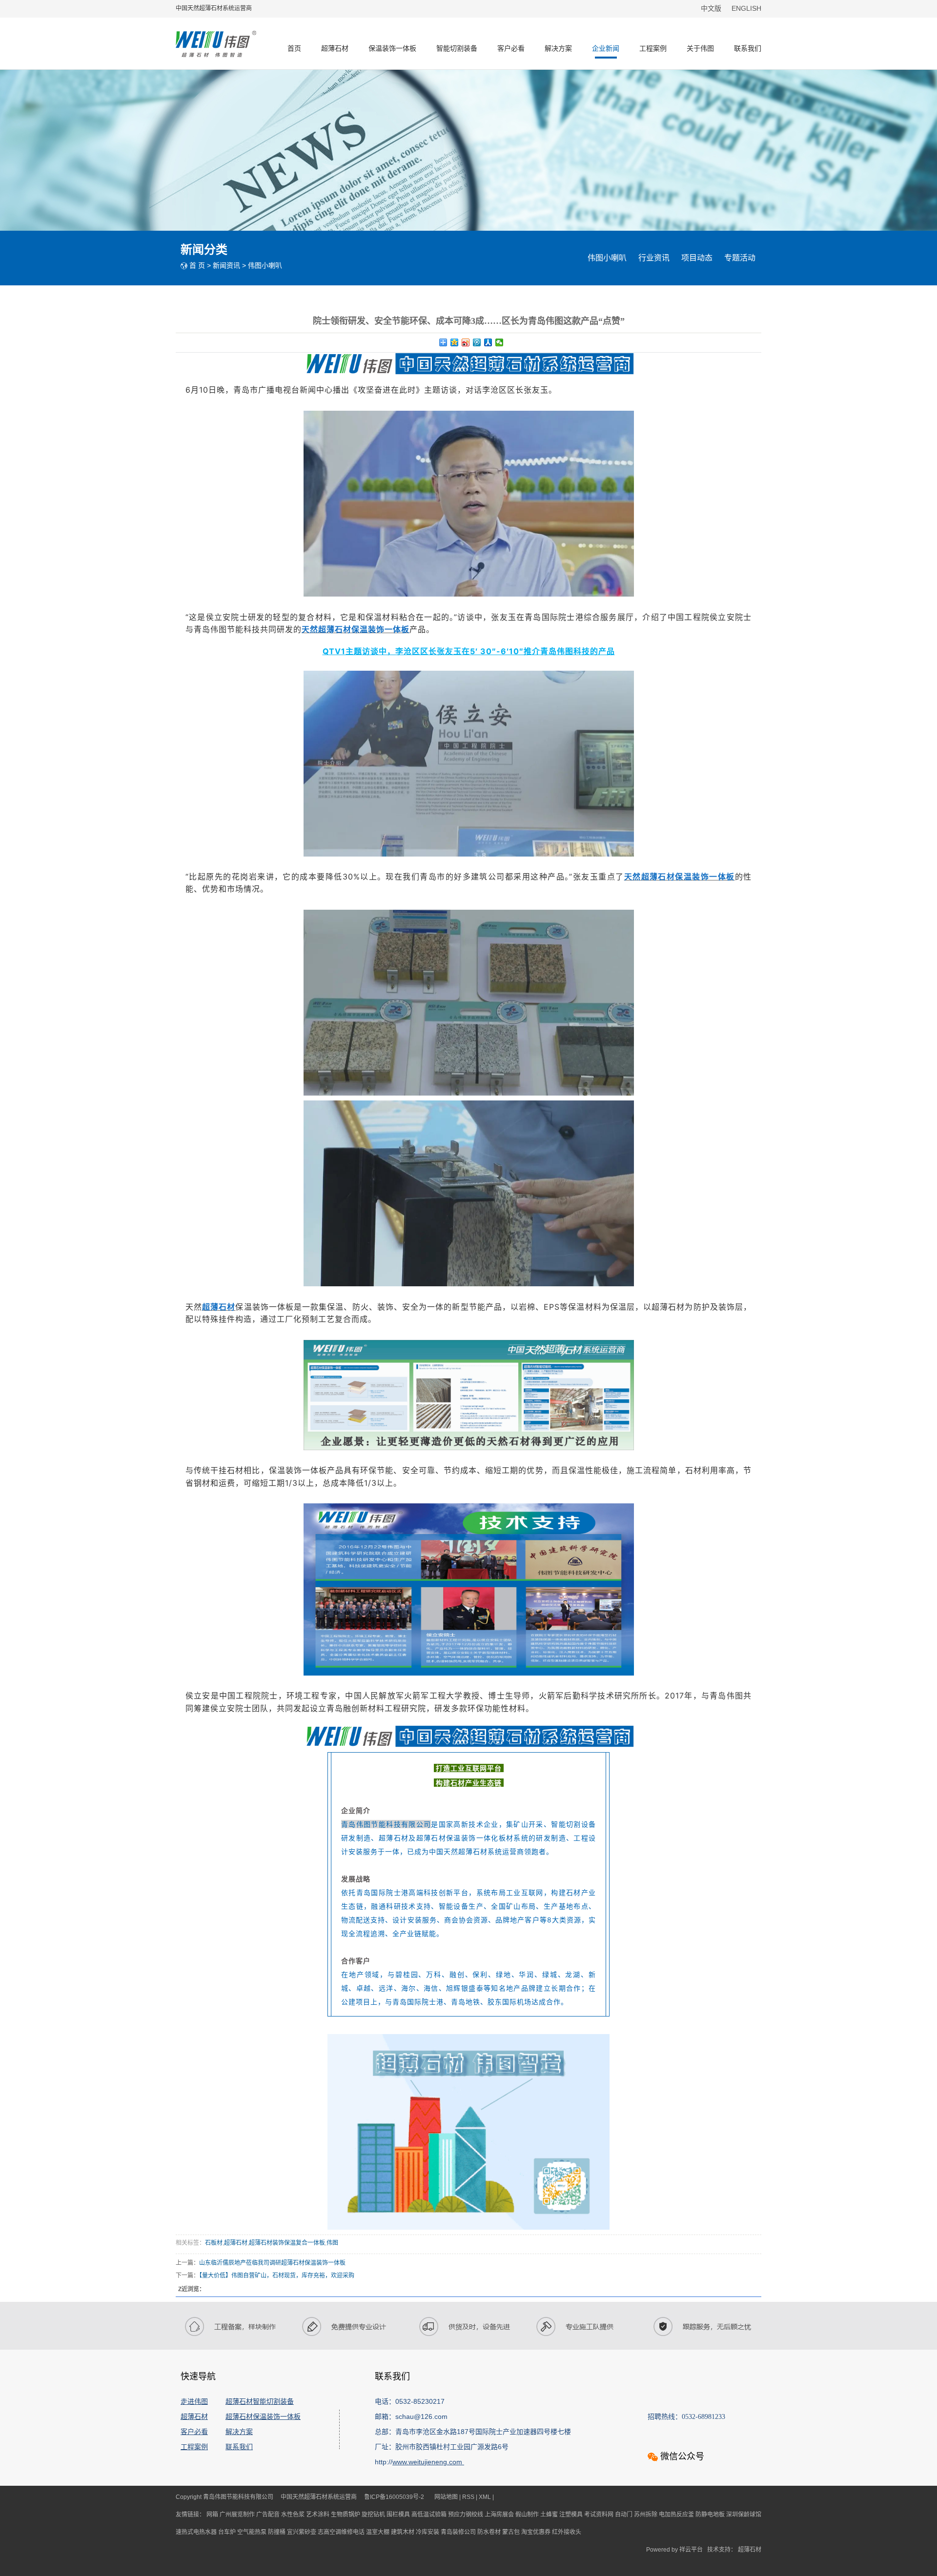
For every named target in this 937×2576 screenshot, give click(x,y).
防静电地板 (711, 2515)
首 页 (197, 265)
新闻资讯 (226, 265)
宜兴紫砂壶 (302, 2532)
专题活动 (740, 258)
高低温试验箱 (430, 2515)
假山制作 (528, 2515)
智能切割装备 (457, 48)
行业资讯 (654, 258)
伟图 (332, 2243)
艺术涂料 (318, 2515)
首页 (294, 48)
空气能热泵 (253, 2532)
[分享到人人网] (488, 342)
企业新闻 (606, 48)
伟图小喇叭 (265, 265)
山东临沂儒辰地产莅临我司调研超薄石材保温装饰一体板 (272, 2263)
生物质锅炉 (346, 2515)
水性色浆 (294, 2515)
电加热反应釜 (677, 2515)
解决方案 (558, 48)
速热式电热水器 (197, 2532)
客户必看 (511, 48)
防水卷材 (490, 2532)
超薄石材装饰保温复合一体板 (287, 2243)
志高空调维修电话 (342, 2532)
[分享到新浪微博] (466, 342)
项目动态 (697, 258)
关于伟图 (700, 48)
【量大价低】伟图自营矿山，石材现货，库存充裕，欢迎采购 (277, 2276)
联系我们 (748, 48)
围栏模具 (399, 2515)
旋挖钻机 (374, 2515)
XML (485, 2497)
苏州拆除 (646, 2515)
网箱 (213, 2515)
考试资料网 (600, 2515)
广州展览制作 (238, 2515)
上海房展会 (500, 2515)
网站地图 (447, 2497)
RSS (468, 2497)
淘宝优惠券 (537, 2532)
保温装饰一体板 (392, 48)
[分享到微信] (499, 342)
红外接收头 (567, 2532)
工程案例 (653, 48)
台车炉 (228, 2532)
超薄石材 (335, 48)
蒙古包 (512, 2532)
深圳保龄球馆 (744, 2515)
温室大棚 (378, 2532)
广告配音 (269, 2515)
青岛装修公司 (459, 2532)
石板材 (214, 2243)
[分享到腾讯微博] (477, 342)
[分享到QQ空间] (455, 342)
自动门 (624, 2515)
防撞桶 (277, 2532)
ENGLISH (746, 8)
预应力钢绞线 (466, 2515)
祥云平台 (691, 2550)
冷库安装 (428, 2532)
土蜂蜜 (550, 2515)
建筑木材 (403, 2532)
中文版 (712, 8)
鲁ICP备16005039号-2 (394, 2497)
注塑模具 (572, 2515)
